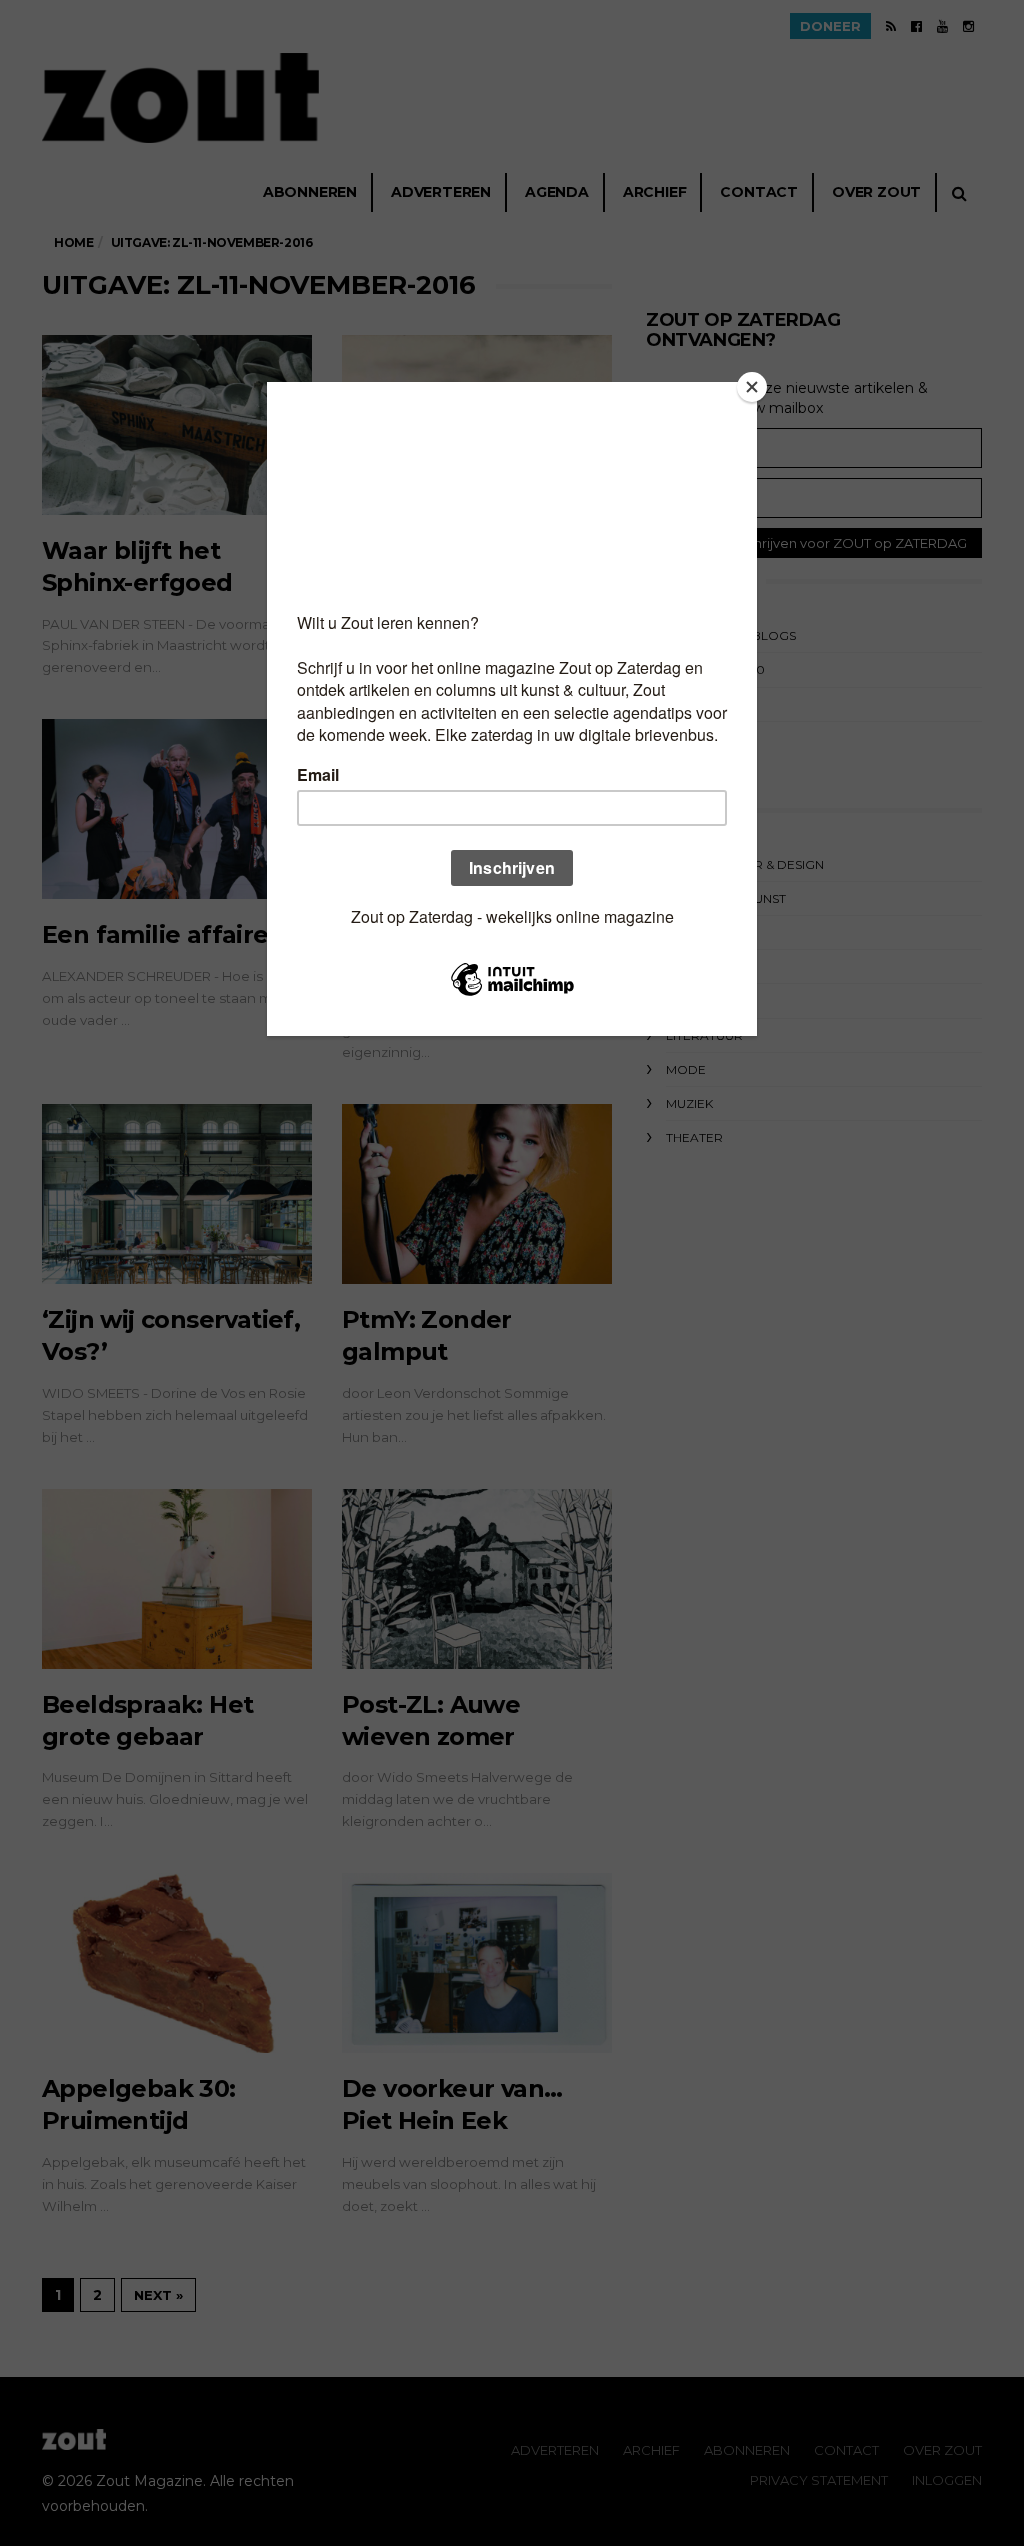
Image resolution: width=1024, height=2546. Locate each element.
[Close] (752, 387)
